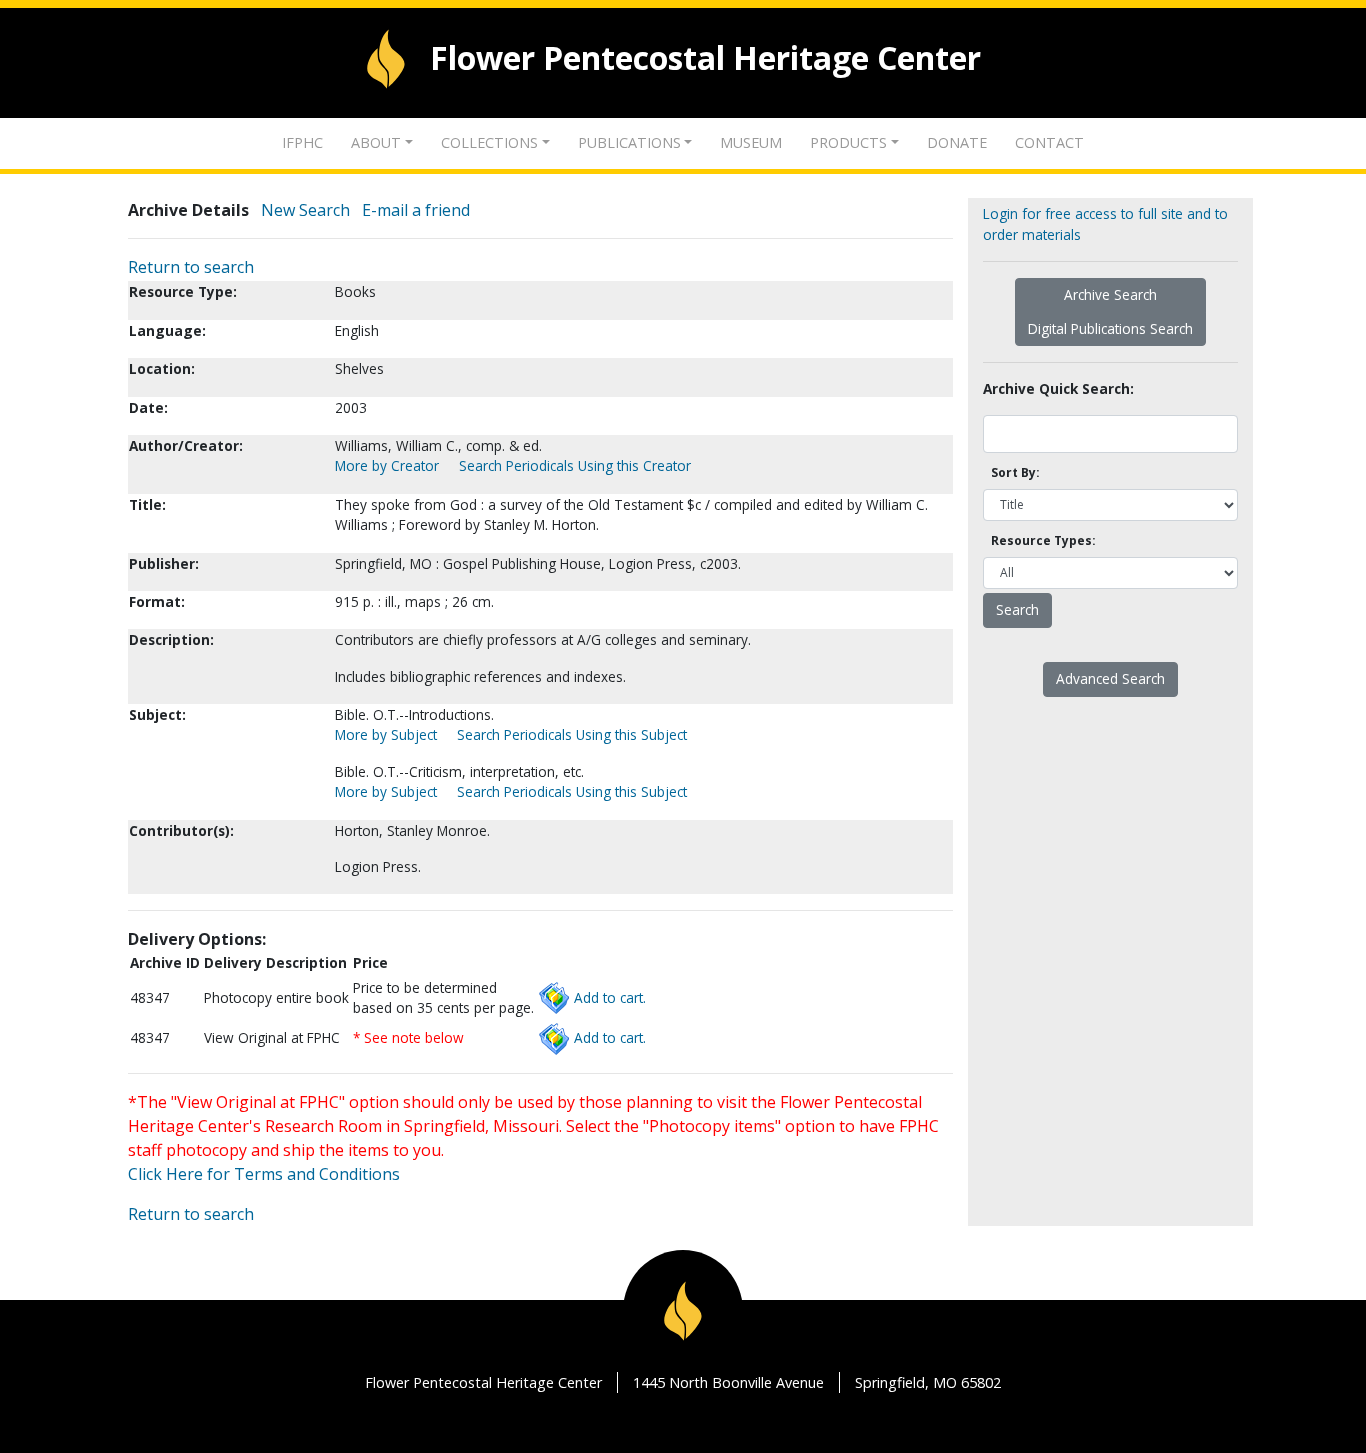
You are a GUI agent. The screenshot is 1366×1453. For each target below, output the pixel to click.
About (376, 142)
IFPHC (302, 142)
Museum (751, 142)
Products (848, 142)
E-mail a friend (416, 210)
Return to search (191, 267)
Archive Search (1110, 294)
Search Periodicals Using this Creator (575, 465)
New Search (305, 210)
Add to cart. (610, 997)
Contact (1049, 142)
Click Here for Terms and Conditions (264, 1174)
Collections (489, 142)
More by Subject (386, 734)
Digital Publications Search (1110, 328)
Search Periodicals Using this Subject (572, 734)
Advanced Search (1110, 678)
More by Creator (387, 465)
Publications (629, 142)
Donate (957, 142)
